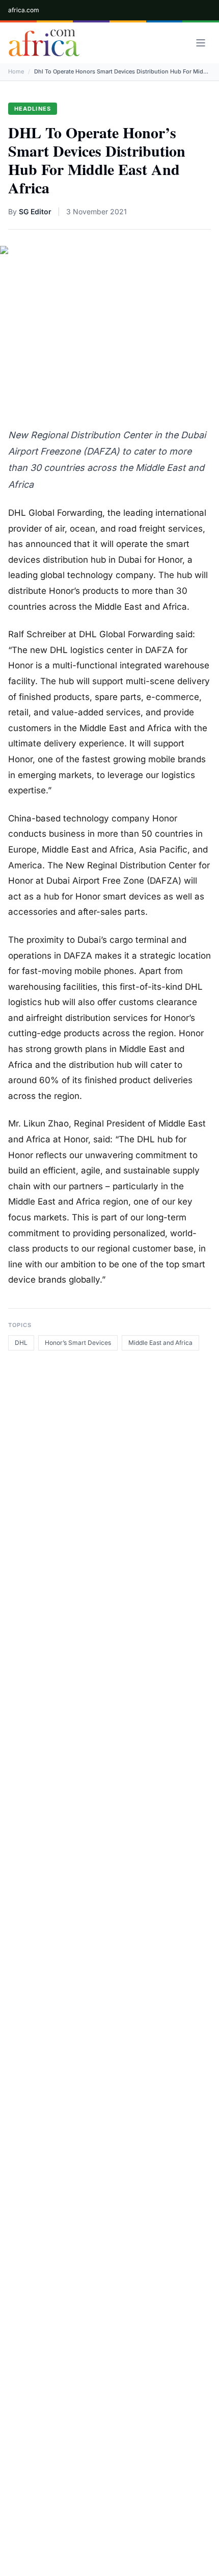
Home (16, 71)
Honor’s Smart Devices (78, 1343)
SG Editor (35, 211)
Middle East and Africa (160, 1343)
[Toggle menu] (201, 43)
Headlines (33, 109)
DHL (21, 1343)
